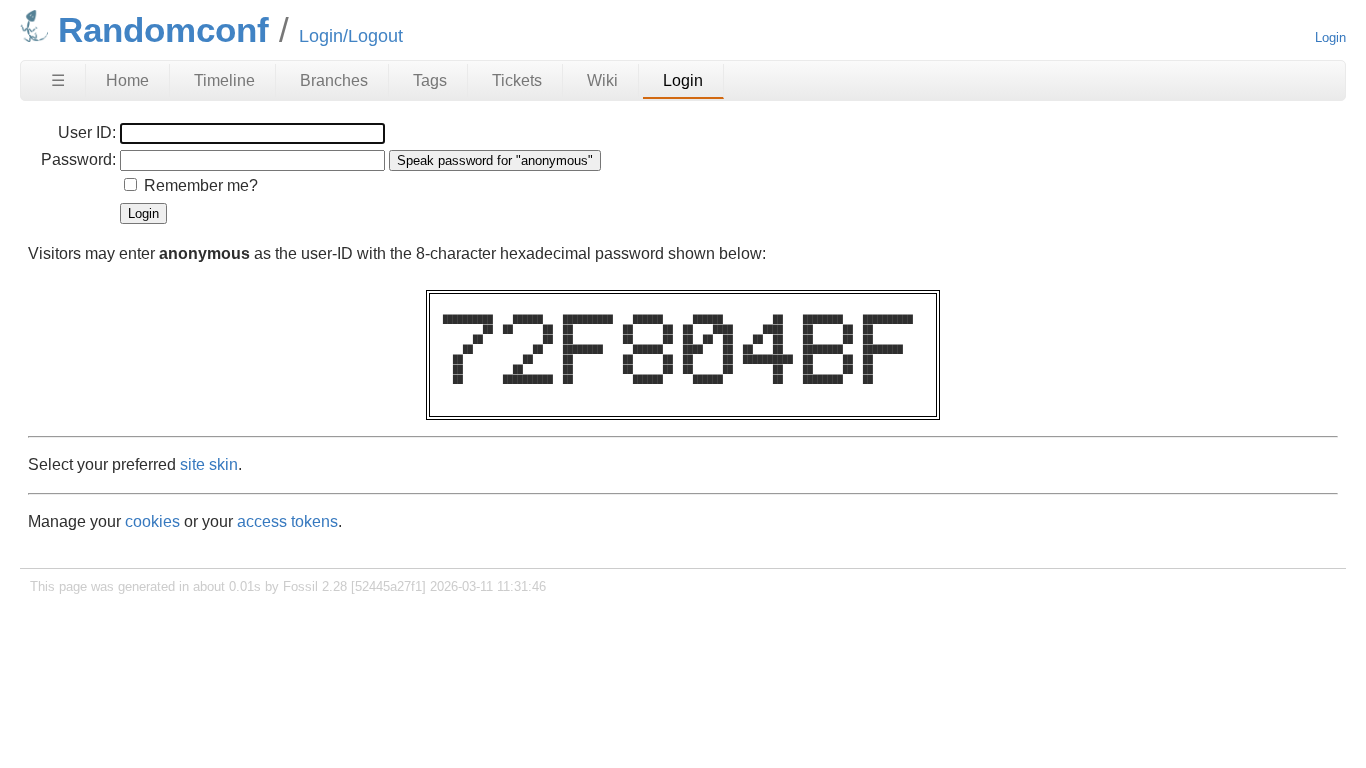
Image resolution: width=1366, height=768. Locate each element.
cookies (152, 521)
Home (127, 80)
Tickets (517, 80)
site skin (209, 464)
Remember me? (201, 185)
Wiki (602, 80)
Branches (334, 80)
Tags (430, 80)
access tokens (287, 521)
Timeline (224, 80)
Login (1330, 37)
